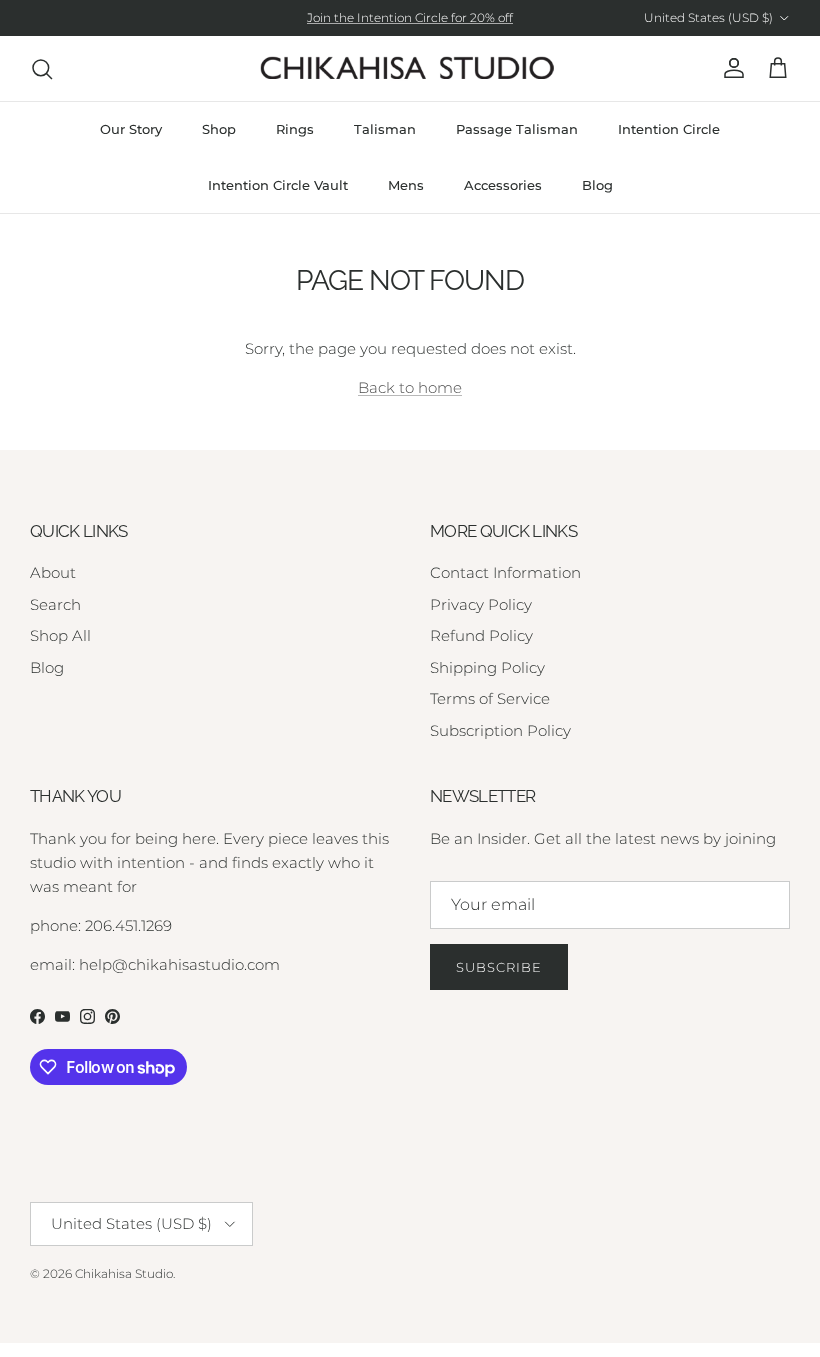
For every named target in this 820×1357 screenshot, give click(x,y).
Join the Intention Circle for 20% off (410, 17)
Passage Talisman (517, 129)
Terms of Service (490, 698)
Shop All (60, 635)
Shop (219, 129)
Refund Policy (481, 635)
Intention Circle (669, 129)
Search (55, 604)
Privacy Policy (481, 604)
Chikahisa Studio (124, 1273)
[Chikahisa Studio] (410, 68)
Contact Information (505, 572)
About (53, 572)
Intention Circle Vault (278, 185)
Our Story (131, 129)
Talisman (385, 129)
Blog (597, 185)
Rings (295, 129)
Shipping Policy (487, 667)
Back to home (410, 387)
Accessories (503, 185)
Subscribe (499, 967)
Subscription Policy (500, 730)
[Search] (42, 69)
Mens (406, 185)
